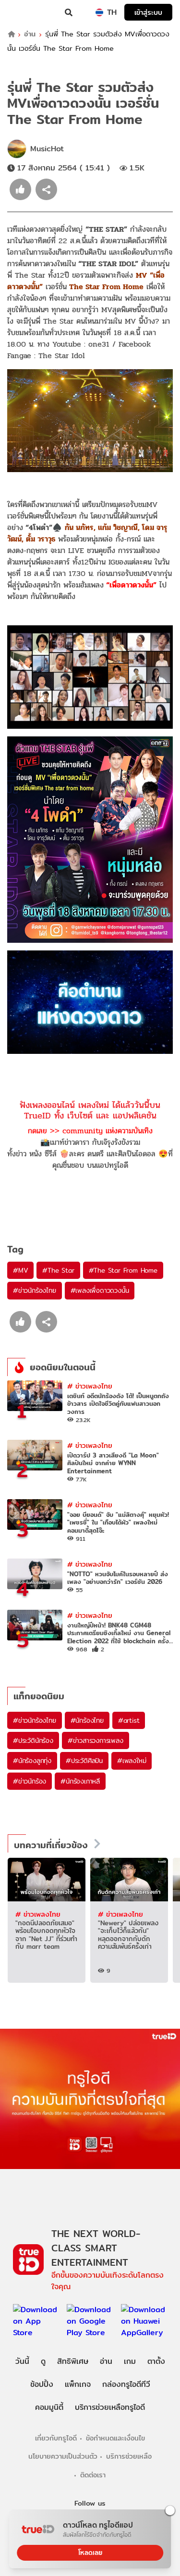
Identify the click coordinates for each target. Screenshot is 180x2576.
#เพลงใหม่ (132, 1761)
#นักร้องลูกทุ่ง (32, 1761)
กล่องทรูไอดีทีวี (126, 2384)
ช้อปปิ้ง (42, 2384)
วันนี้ (22, 2361)
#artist (129, 1720)
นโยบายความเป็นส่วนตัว (63, 2456)
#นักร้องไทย (87, 1720)
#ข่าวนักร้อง (30, 1781)
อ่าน (30, 34)
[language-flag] (99, 12)
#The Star (58, 1270)
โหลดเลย (90, 2553)
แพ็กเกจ (78, 2384)
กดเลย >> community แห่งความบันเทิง (90, 1131)
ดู (43, 2361)
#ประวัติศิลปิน (84, 1761)
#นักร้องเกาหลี (80, 1781)
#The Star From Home (123, 1270)
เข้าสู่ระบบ (148, 12)
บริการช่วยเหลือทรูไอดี (110, 2407)
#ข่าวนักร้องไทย (35, 1290)
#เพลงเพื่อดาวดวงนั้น (100, 1290)
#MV (20, 1270)
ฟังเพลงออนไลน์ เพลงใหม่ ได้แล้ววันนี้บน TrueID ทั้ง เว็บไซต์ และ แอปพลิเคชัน (90, 1110)
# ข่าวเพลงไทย (90, 1386)
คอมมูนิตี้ (49, 2407)
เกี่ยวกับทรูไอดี (56, 2438)
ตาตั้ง (156, 2361)
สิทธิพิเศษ (73, 2361)
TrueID (27, 12)
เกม (130, 2361)
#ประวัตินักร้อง (33, 1740)
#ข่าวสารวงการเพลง (96, 1740)
